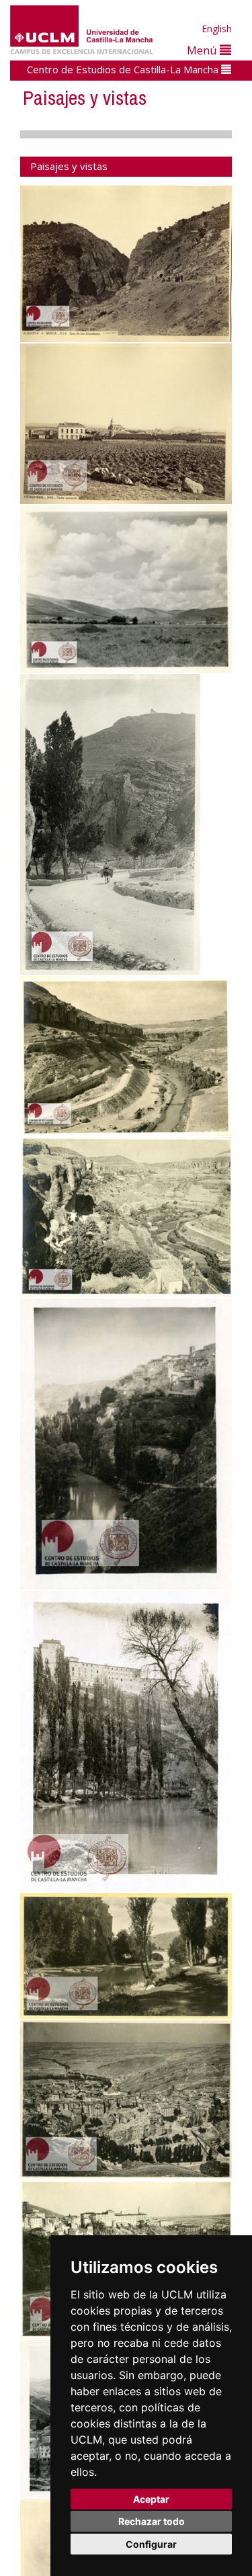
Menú (203, 50)
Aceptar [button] (151, 2499)
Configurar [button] (151, 2544)
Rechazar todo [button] (152, 2521)
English (217, 29)
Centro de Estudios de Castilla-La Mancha (124, 69)
